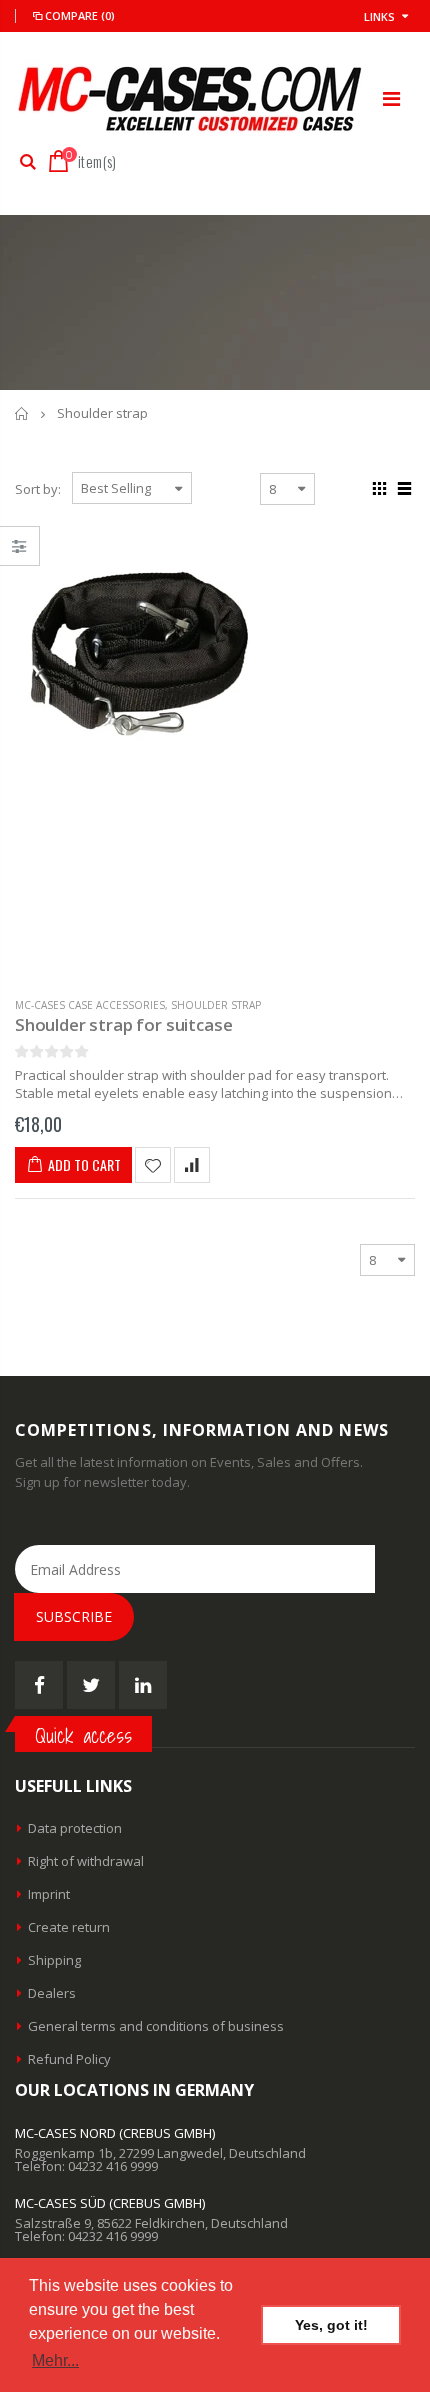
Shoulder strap (216, 1005)
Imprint (49, 1894)
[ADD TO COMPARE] (192, 1165)
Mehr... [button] (55, 2360)
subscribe (74, 1616)
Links (379, 16)
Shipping (54, 1960)
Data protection (75, 1828)
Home (22, 413)
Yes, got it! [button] (331, 2325)
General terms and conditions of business (156, 2026)
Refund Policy (69, 2059)
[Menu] (391, 98)
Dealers (52, 1993)
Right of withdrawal (86, 1861)
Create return (69, 1927)
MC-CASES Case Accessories (90, 1005)
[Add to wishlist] (153, 1165)
